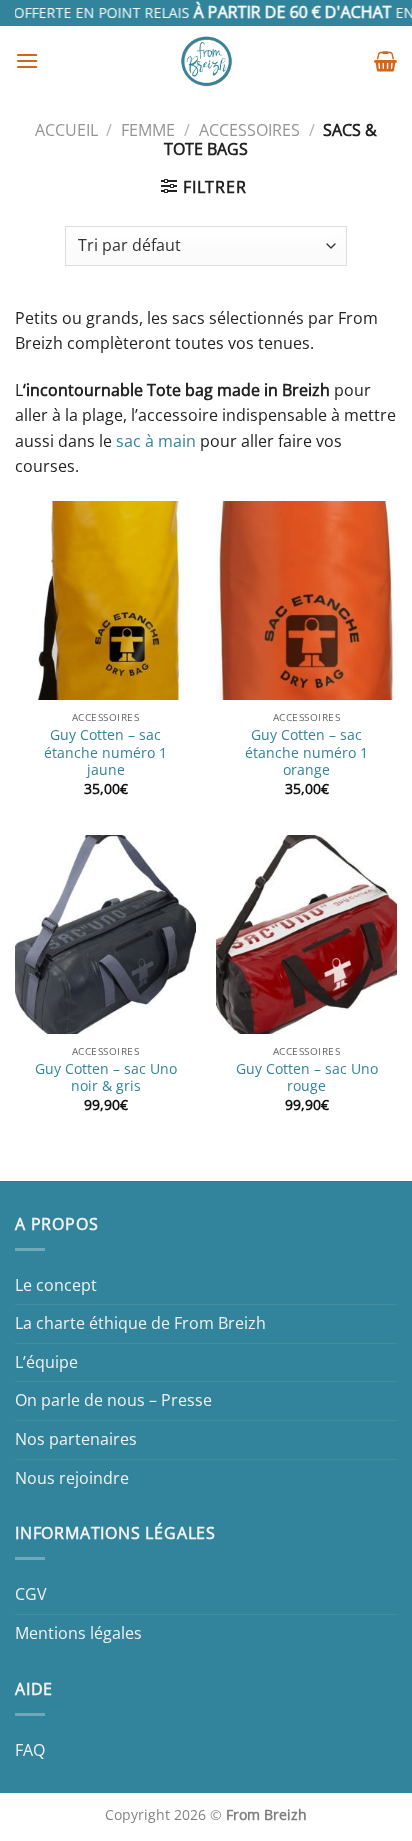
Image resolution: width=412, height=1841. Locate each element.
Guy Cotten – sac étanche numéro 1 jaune (105, 752)
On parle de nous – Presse (113, 1400)
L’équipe (46, 1362)
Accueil (66, 130)
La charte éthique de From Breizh (140, 1323)
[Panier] (385, 61)
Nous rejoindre (72, 1478)
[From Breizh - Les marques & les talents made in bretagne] (206, 61)
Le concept (56, 1285)
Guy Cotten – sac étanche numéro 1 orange (306, 752)
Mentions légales (78, 1633)
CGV (31, 1594)
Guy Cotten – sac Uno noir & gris (106, 1077)
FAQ (30, 1750)
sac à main (156, 441)
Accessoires (249, 130)
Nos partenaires (76, 1439)
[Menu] (27, 60)
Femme (148, 130)
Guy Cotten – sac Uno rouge (307, 1077)
